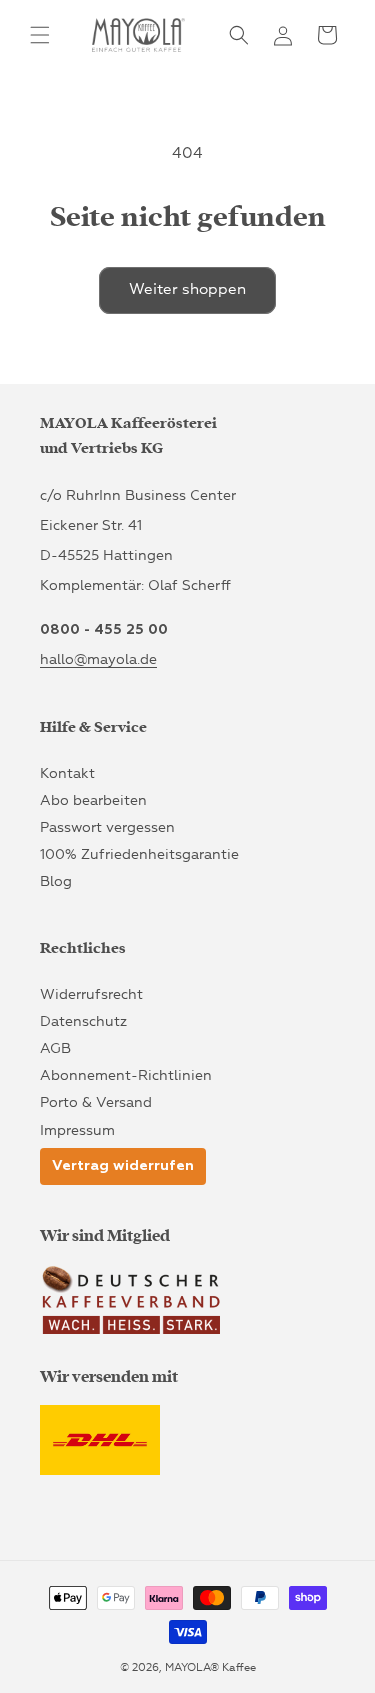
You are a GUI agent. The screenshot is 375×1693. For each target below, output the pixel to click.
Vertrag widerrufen (123, 1166)
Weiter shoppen (187, 289)
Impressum (77, 1130)
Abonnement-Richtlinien (126, 1075)
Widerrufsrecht (91, 994)
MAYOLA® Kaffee (210, 1667)
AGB (55, 1048)
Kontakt (67, 773)
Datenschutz (83, 1021)
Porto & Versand (96, 1102)
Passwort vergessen (107, 827)
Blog (56, 881)
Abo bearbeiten (93, 800)
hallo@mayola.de (98, 659)
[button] (40, 35)
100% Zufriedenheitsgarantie (139, 854)
